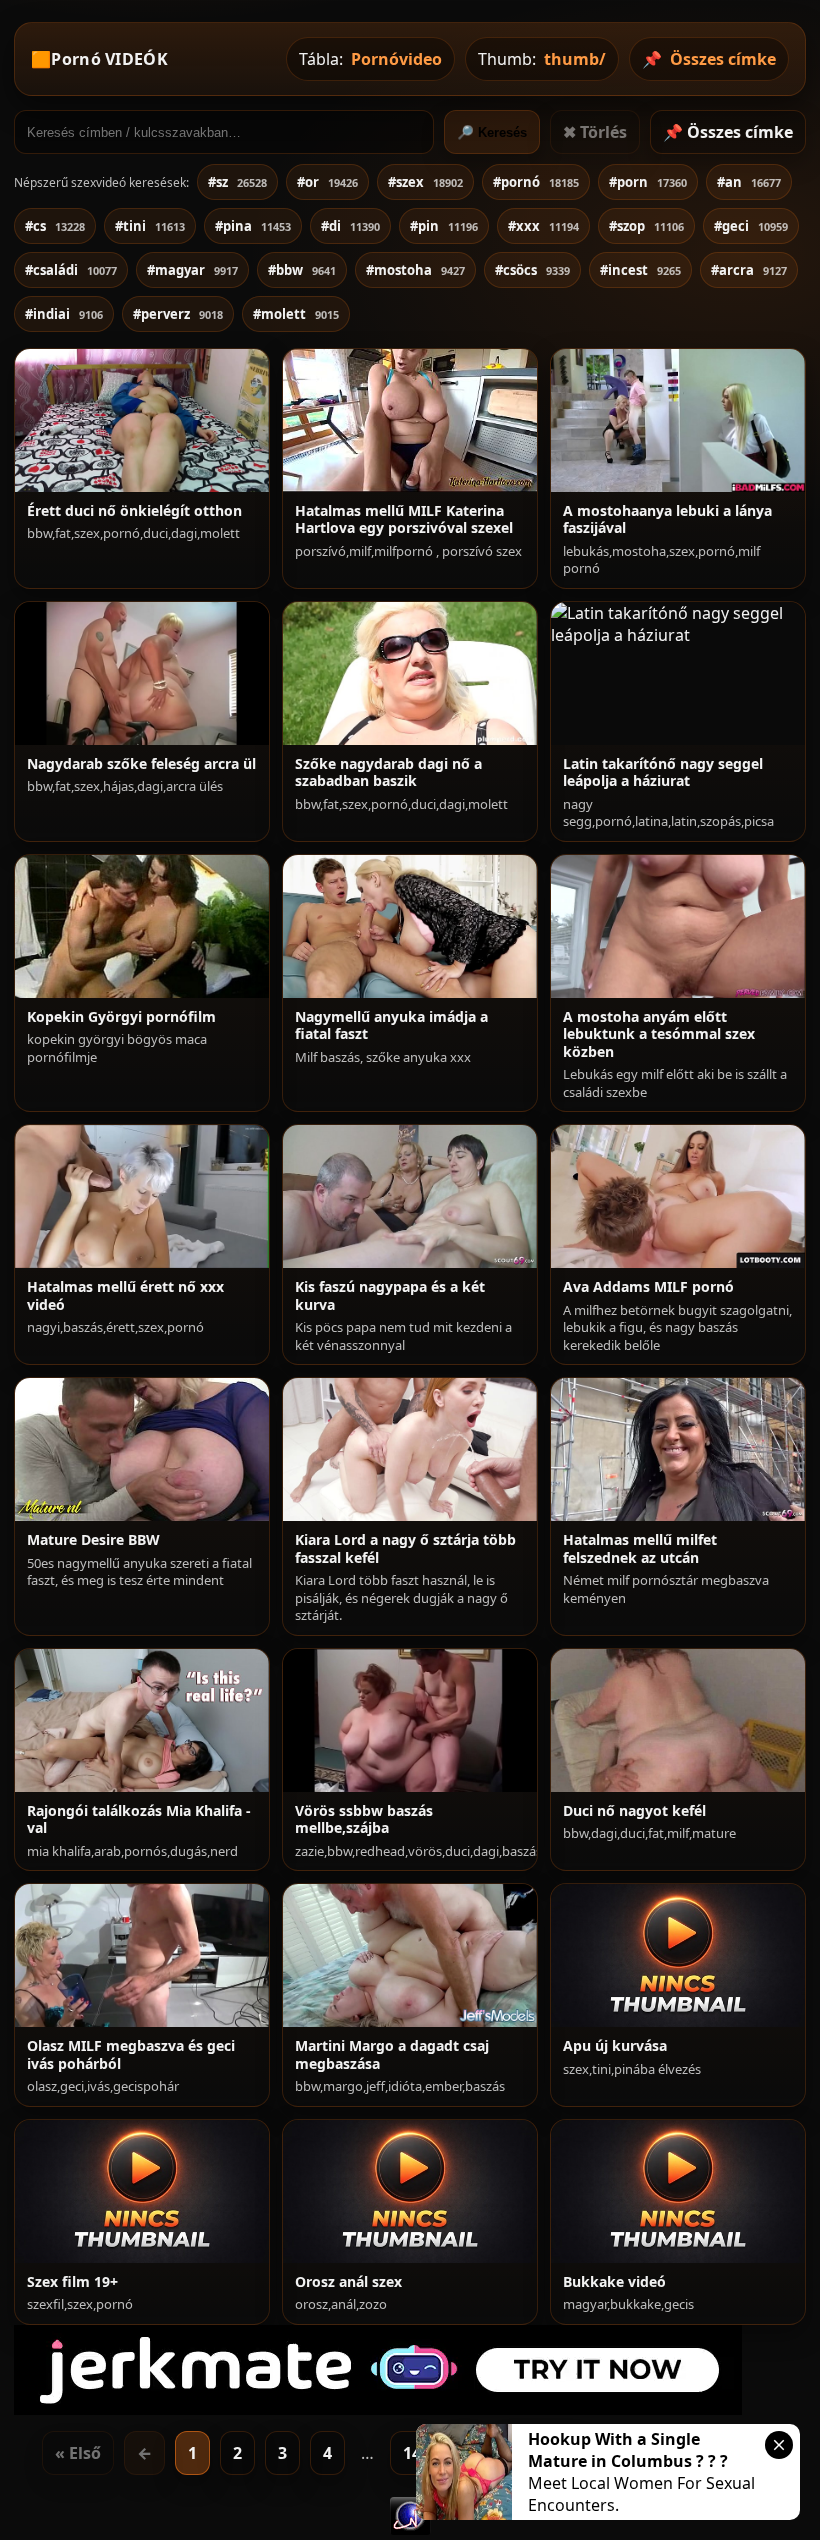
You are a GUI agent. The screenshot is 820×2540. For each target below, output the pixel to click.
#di (350, 226)
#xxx (543, 226)
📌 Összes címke (728, 132)
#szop (646, 226)
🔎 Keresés (492, 132)
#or (327, 182)
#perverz (178, 314)
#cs (55, 226)
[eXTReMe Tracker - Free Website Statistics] (410, 2529)
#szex (425, 182)
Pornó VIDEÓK (109, 59)
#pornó (536, 182)
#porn (648, 182)
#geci (751, 226)
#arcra (749, 270)
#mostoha (415, 270)
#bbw (302, 270)
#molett (296, 314)
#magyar (192, 270)
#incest (640, 270)
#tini (150, 226)
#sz (237, 182)
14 (412, 2453)
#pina (253, 226)
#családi (71, 270)
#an (749, 182)
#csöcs (532, 270)
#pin (444, 226)
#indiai (64, 314)
